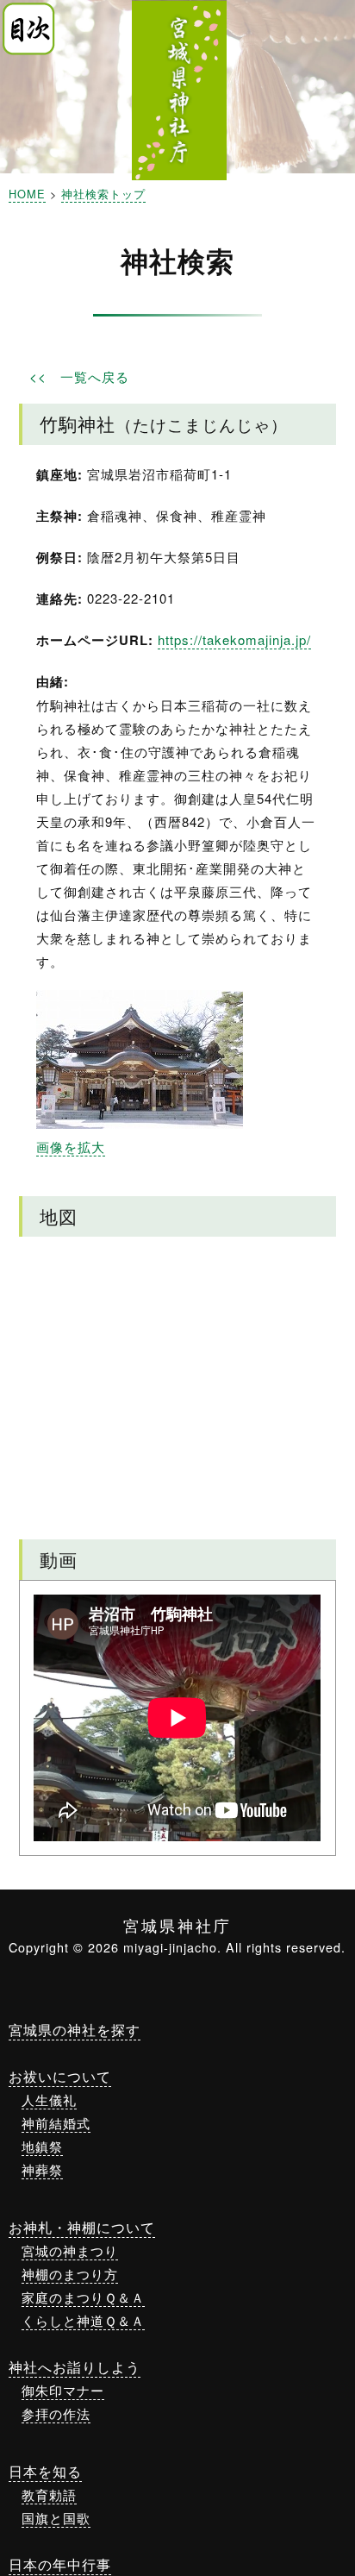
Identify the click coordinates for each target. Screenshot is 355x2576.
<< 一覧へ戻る (79, 376)
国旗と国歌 (56, 2518)
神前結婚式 (56, 2123)
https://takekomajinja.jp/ (234, 639)
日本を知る (45, 2471)
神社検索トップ (103, 194)
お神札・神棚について (82, 2227)
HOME (27, 194)
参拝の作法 (56, 2413)
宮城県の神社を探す (75, 2030)
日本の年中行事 (60, 2564)
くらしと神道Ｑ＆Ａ (83, 2320)
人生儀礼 (49, 2100)
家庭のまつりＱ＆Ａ (83, 2297)
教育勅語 (49, 2495)
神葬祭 (42, 2169)
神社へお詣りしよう (75, 2367)
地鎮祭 (42, 2146)
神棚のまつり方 (70, 2274)
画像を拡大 (71, 1147)
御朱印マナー (63, 2390)
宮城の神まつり (70, 2250)
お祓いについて (60, 2076)
